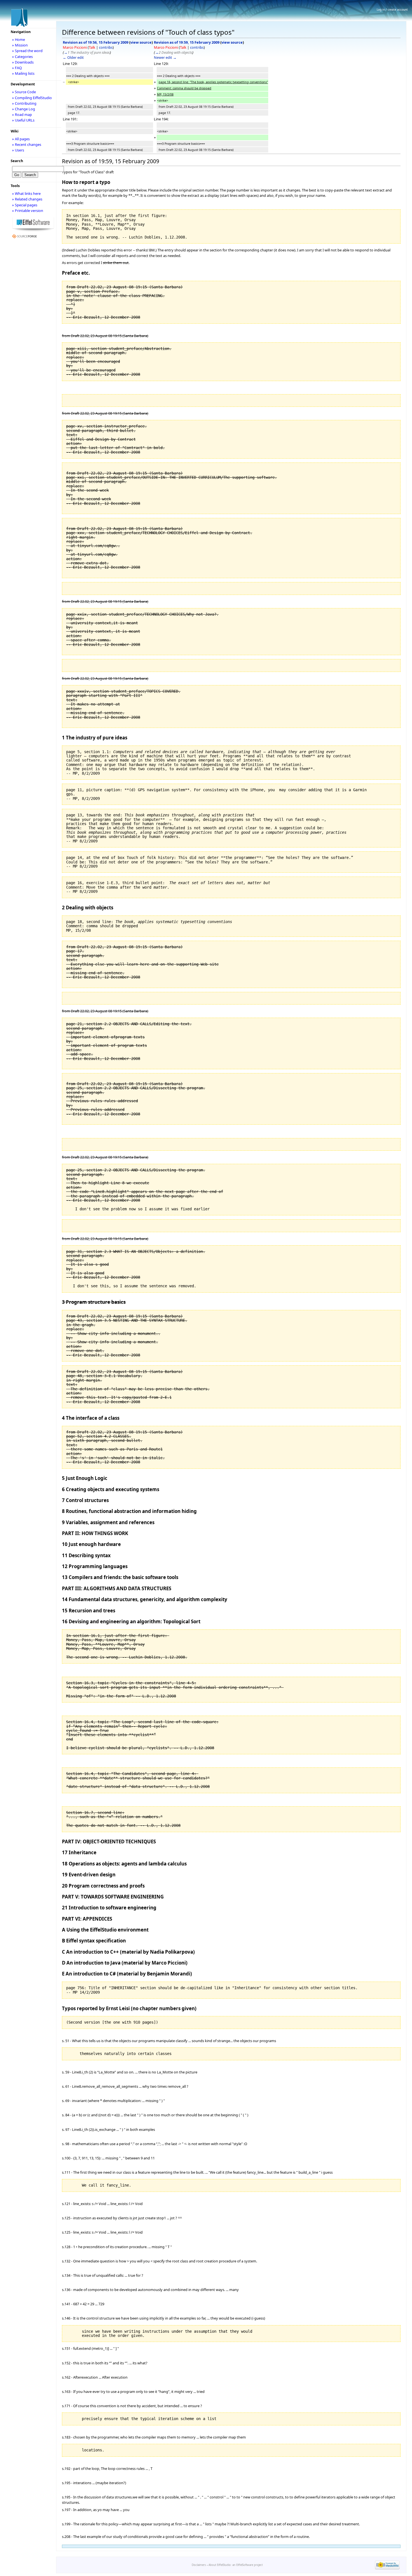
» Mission (20, 45)
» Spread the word (27, 51)
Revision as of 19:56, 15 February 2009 (96, 42)
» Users (18, 150)
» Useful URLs (23, 120)
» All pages (21, 139)
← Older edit (73, 57)
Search (17, 161)
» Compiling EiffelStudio (32, 98)
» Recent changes (27, 144)
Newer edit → (165, 57)
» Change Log (24, 109)
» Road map (22, 115)
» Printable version (28, 211)
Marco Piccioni (75, 47)
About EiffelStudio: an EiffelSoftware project (236, 2565)
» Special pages (25, 205)
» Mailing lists (23, 73)
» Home (18, 39)
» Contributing (24, 103)
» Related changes (27, 199)
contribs (106, 47)
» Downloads (23, 62)
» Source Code (24, 92)
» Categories (22, 57)
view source (141, 42)
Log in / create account (392, 10)
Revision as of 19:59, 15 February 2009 (187, 42)
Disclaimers (199, 2565)
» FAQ (17, 68)
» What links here (26, 193)
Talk (92, 47)
